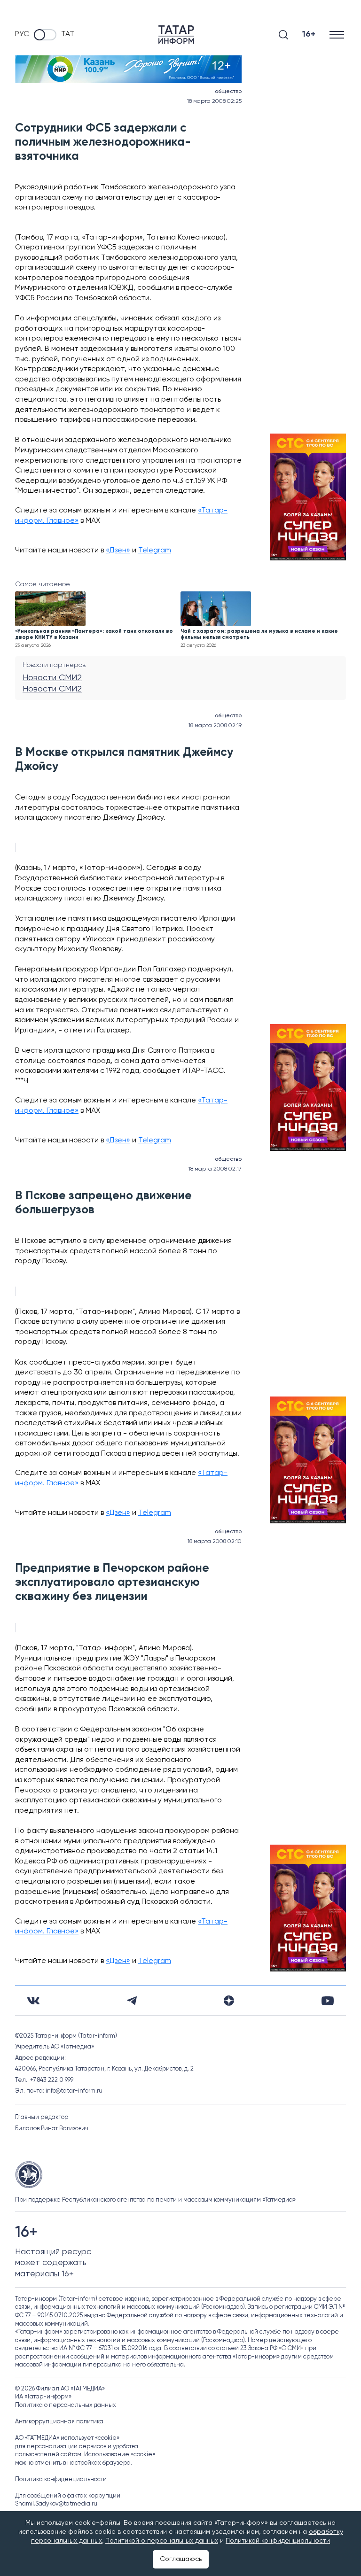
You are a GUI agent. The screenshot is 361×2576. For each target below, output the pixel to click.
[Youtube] (328, 2001)
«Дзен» (118, 551)
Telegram (155, 551)
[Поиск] (283, 35)
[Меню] (338, 35)
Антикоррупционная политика (59, 2422)
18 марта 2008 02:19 (215, 726)
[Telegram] (132, 2001)
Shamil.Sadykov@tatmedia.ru (56, 2504)
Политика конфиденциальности (61, 2479)
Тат (68, 34)
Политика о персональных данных (66, 2405)
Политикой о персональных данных (162, 2541)
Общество (228, 92)
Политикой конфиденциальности (278, 2541)
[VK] (33, 2001)
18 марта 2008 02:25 (214, 101)
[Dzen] (229, 2001)
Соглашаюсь (181, 2559)
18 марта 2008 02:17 (215, 1169)
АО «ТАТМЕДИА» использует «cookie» (67, 2438)
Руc (22, 34)
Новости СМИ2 (52, 678)
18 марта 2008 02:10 (215, 1542)
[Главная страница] (176, 35)
